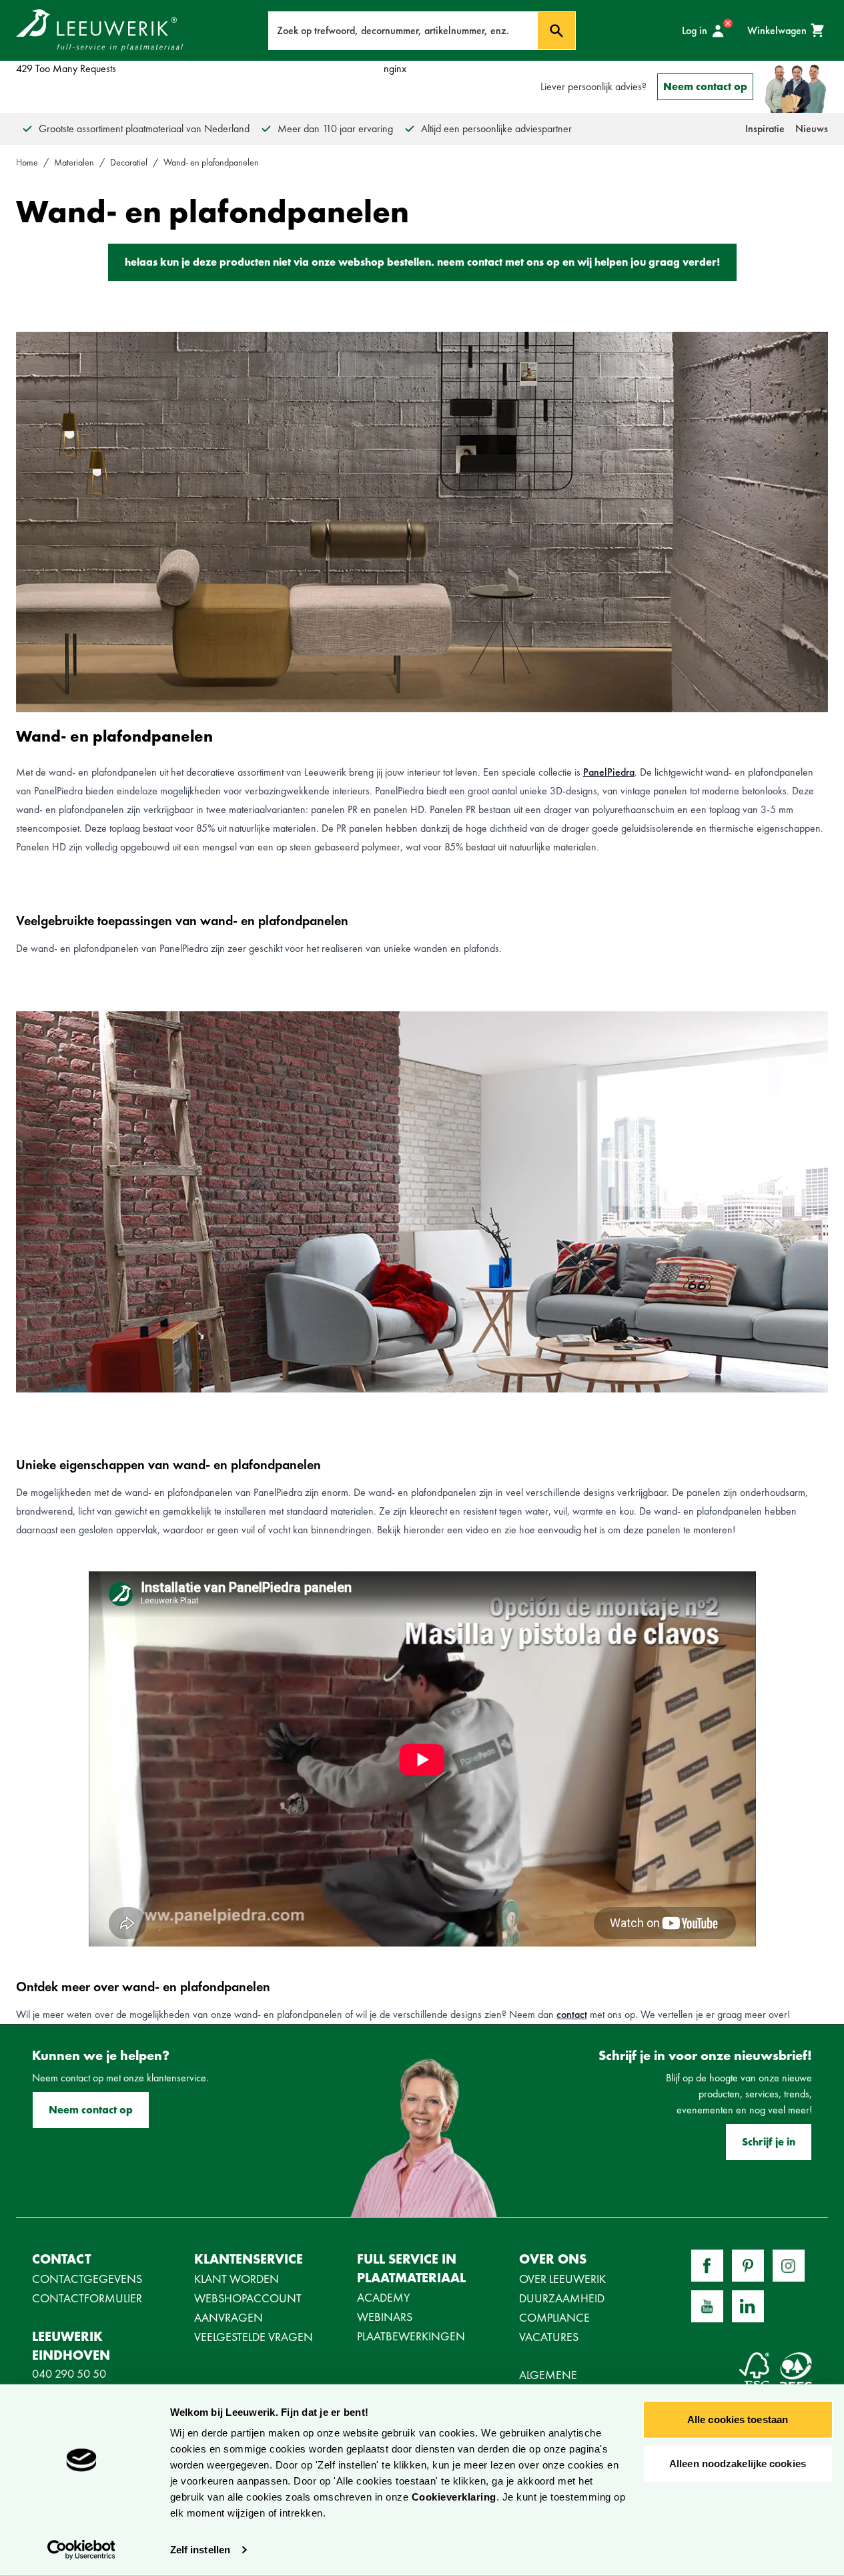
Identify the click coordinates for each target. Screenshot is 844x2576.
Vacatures (549, 2337)
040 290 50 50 (69, 2373)
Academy (384, 2297)
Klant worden (237, 2279)
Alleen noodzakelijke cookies (738, 2463)
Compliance (554, 2317)
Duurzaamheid (562, 2298)
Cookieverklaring (454, 2497)
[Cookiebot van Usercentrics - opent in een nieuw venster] (81, 2550)
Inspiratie (765, 128)
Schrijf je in (769, 2142)
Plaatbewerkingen (411, 2336)
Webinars (385, 2317)
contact (572, 2014)
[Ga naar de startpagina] (99, 30)
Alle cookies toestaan (738, 2419)
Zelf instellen (200, 2550)
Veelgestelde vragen (254, 2337)
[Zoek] (556, 31)
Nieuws (812, 128)
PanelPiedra (609, 772)
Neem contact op (705, 86)
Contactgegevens (87, 2279)
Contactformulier (87, 2298)
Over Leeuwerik (562, 2279)
